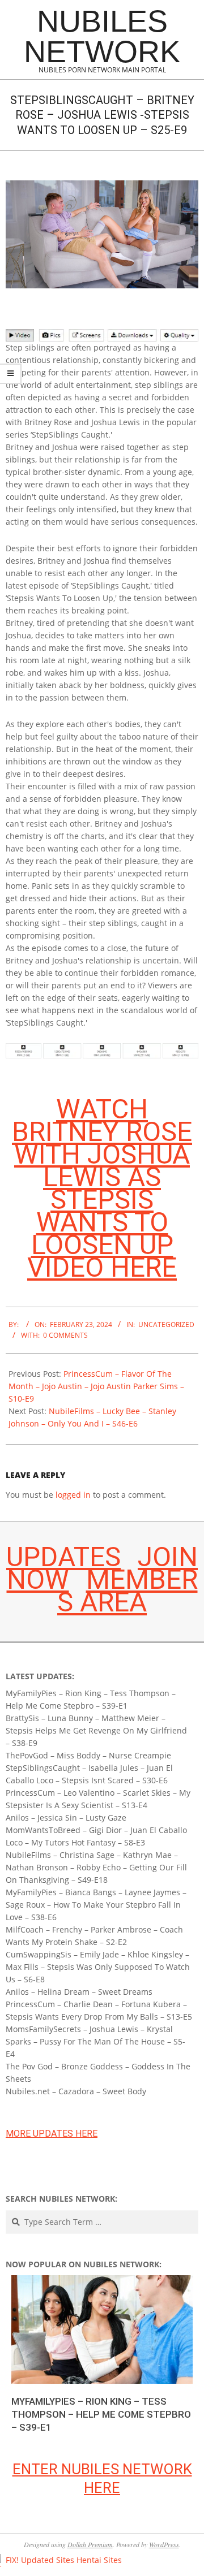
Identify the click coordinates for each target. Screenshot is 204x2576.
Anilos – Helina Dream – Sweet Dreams (79, 1992)
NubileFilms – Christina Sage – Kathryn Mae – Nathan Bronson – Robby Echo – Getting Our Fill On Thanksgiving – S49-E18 (96, 1867)
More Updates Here (52, 2134)
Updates (63, 1557)
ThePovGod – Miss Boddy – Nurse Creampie (88, 1755)
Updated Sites (48, 2560)
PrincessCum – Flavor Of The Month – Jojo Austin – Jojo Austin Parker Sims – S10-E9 (96, 1386)
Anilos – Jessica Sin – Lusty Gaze (66, 1818)
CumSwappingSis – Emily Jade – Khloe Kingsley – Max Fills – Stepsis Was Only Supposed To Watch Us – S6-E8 (98, 1967)
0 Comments (65, 1335)
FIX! (12, 2560)
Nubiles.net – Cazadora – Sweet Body (76, 2091)
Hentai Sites (99, 2560)
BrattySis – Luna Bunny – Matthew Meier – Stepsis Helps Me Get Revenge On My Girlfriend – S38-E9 (96, 1730)
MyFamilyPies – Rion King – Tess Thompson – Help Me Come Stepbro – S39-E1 (101, 2414)
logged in (73, 1495)
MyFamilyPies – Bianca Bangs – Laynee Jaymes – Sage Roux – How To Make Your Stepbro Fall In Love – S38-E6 (96, 1905)
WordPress (164, 2544)
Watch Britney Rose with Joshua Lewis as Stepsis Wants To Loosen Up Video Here (102, 1188)
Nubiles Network (102, 36)
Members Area (127, 1591)
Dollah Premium (90, 2544)
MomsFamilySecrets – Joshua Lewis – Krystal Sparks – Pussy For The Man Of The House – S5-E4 (95, 2041)
